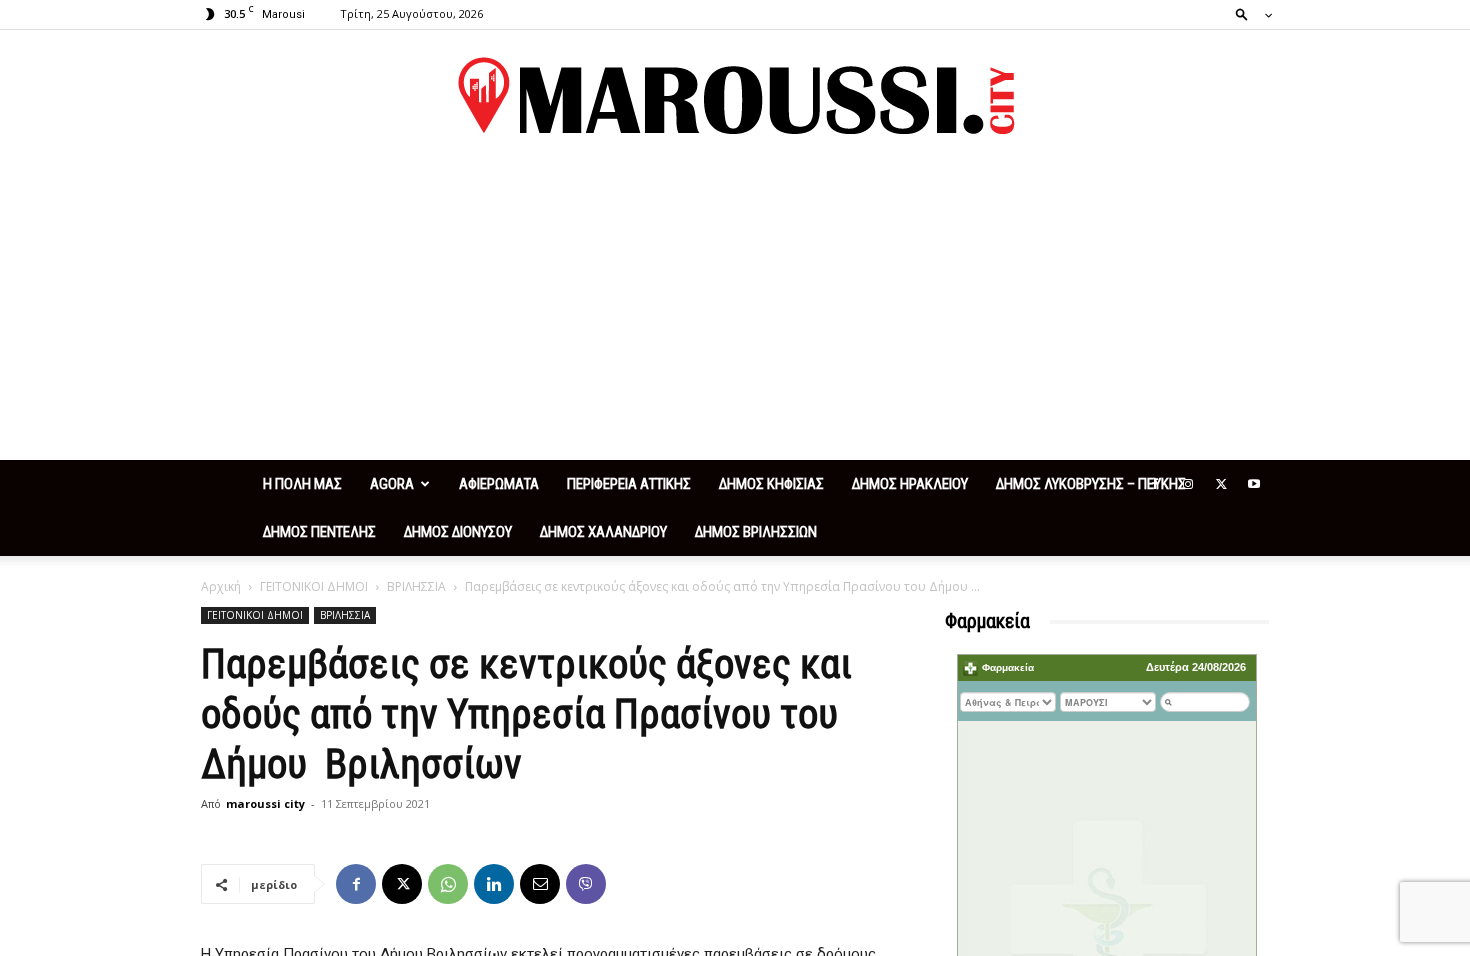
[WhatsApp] (448, 884)
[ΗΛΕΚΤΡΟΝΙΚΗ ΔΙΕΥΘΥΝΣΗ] (540, 884)
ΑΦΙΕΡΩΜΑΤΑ (499, 484)
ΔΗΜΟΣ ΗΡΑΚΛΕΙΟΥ (910, 484)
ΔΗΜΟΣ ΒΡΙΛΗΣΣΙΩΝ (756, 532)
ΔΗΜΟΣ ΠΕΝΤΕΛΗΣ (319, 532)
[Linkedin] (494, 884)
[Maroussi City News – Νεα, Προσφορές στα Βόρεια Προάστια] (735, 96)
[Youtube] (1254, 484)
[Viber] (586, 884)
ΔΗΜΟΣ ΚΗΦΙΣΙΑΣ (771, 484)
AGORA (392, 484)
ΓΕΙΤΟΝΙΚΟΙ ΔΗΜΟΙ (314, 586)
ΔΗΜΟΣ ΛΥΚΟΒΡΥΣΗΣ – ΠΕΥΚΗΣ (1091, 484)
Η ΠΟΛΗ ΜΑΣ (302, 484)
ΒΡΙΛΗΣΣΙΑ (416, 586)
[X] (1221, 484)
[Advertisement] (735, 310)
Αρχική (221, 586)
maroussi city (265, 803)
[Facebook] (1155, 484)
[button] (1248, 13)
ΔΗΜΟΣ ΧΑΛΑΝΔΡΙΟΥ (603, 532)
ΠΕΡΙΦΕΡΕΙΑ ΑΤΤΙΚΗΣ (629, 484)
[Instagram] (1188, 484)
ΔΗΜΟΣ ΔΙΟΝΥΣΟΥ (458, 532)
